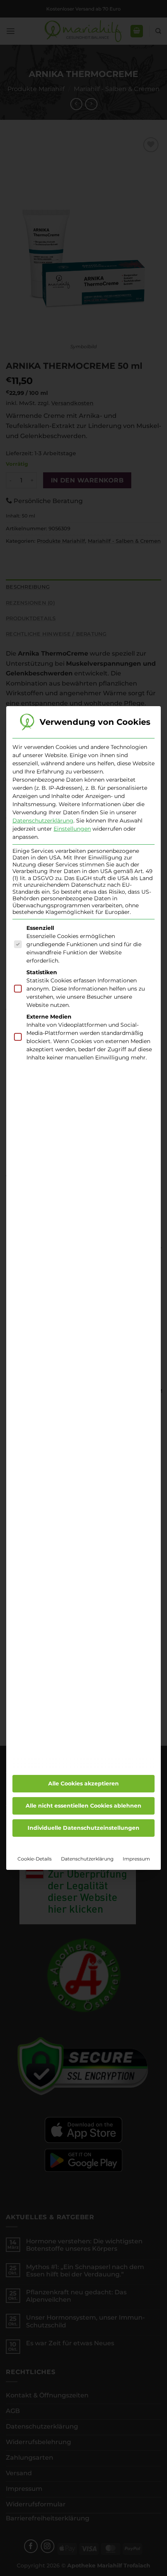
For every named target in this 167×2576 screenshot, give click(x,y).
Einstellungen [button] (72, 829)
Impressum (136, 1859)
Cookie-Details (35, 1859)
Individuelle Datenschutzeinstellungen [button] (83, 1828)
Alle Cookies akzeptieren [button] (83, 1783)
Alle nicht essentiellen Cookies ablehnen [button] (83, 1806)
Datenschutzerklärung (43, 821)
